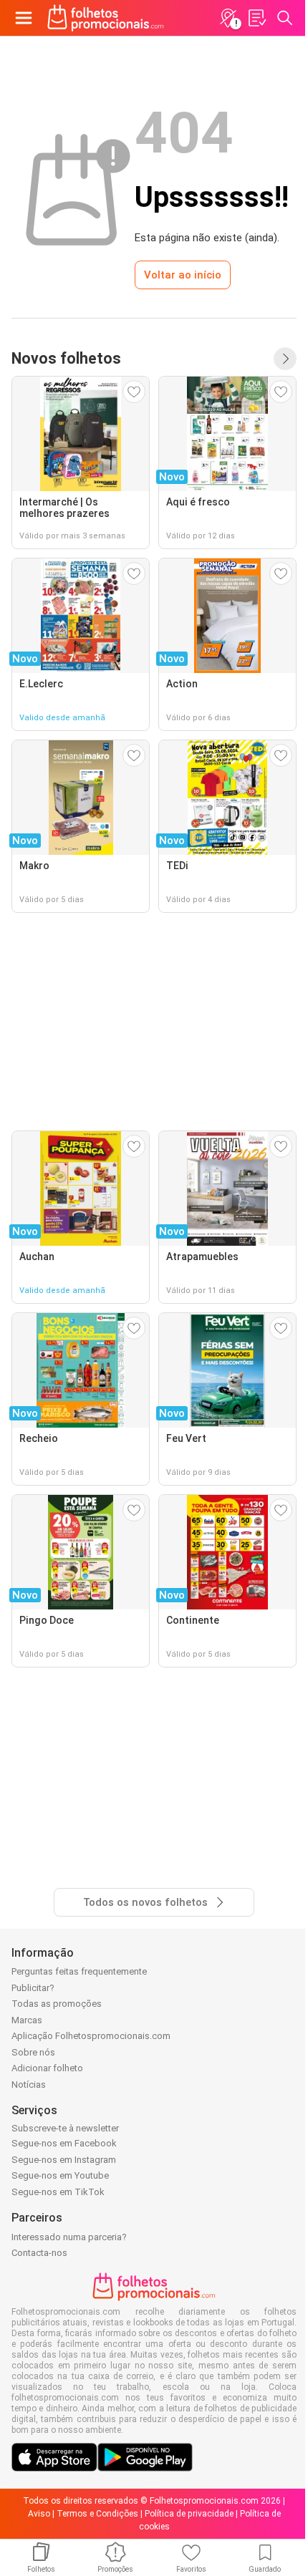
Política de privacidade (189, 2514)
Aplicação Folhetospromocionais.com (91, 2036)
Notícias (29, 2084)
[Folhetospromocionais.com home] (106, 18)
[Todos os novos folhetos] (285, 359)
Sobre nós (33, 2052)
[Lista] (256, 18)
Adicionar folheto (47, 2068)
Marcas (27, 2020)
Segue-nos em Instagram (64, 2160)
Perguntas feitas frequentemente (79, 1971)
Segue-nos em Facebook (64, 2143)
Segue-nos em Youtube (60, 2175)
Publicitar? (33, 1988)
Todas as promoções (57, 2004)
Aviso (39, 2514)
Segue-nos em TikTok (58, 2192)
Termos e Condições (97, 2514)
